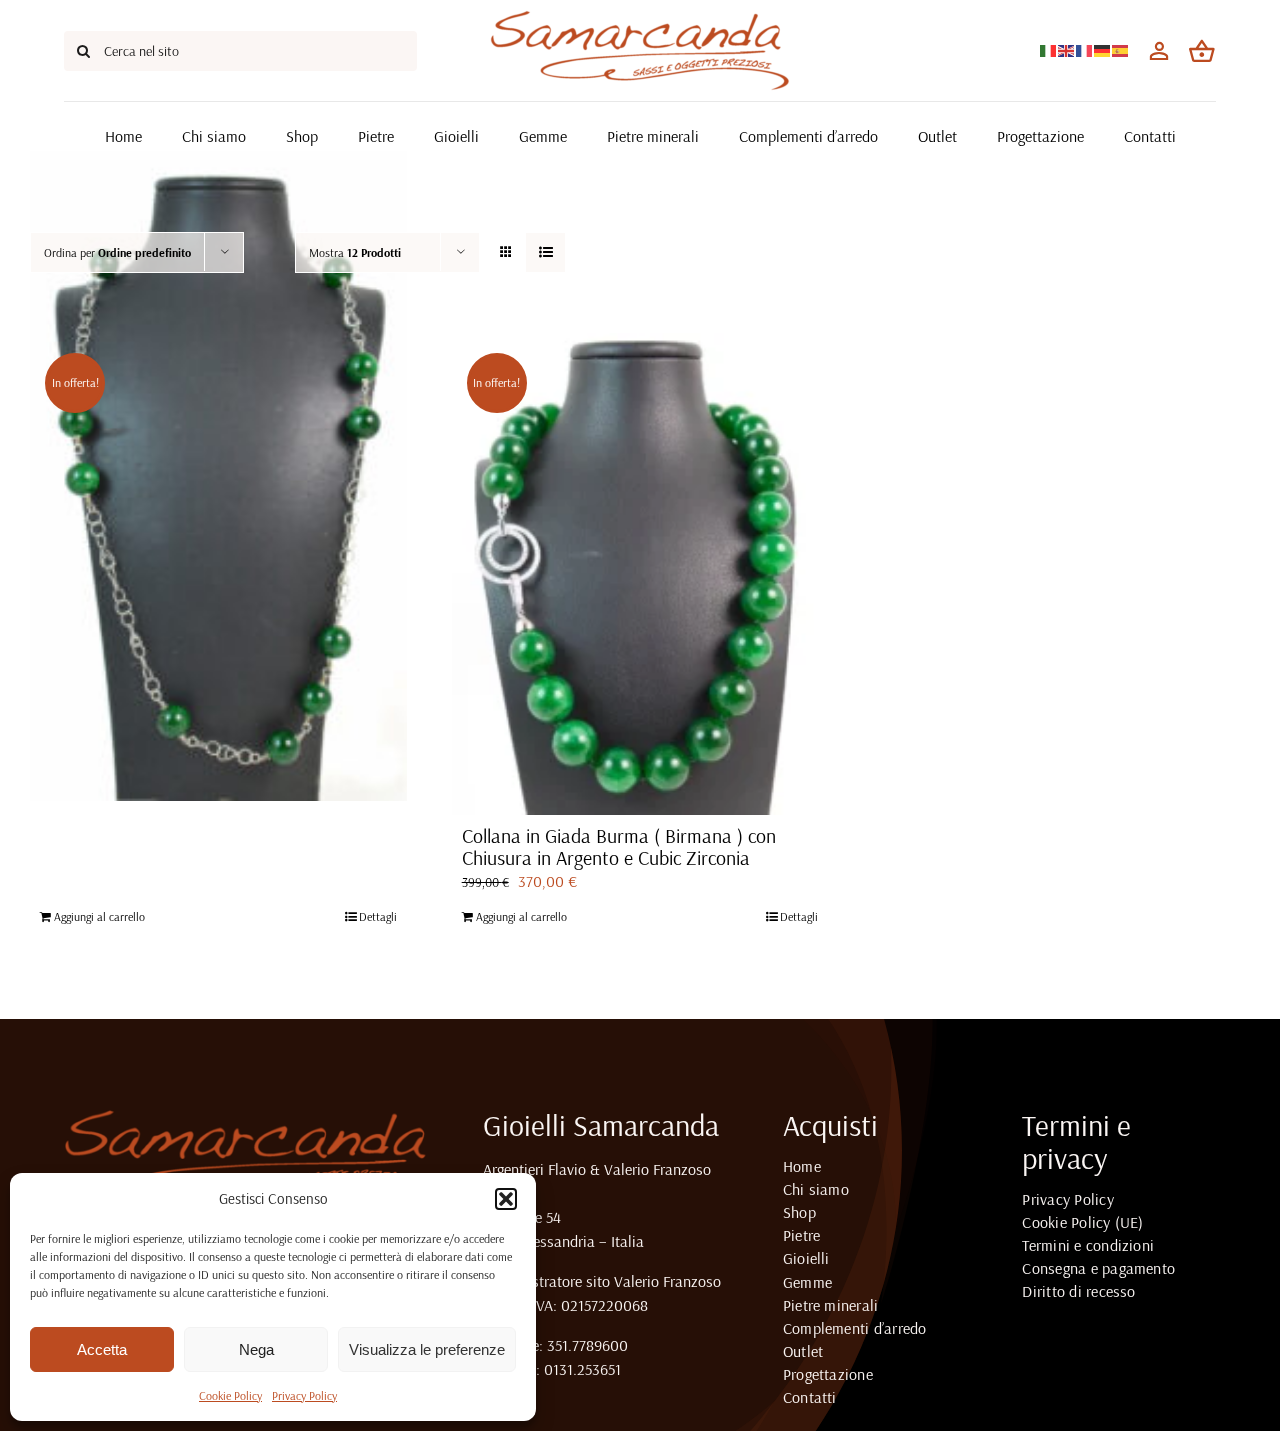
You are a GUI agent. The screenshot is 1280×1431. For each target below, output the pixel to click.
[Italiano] (1049, 49)
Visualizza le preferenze (427, 1349)
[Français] (1085, 49)
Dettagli (378, 916)
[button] (506, 1199)
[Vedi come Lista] (545, 252)
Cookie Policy (230, 1395)
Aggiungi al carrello (99, 916)
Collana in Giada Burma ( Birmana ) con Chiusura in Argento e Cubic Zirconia (619, 846)
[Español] (1121, 49)
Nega (256, 1349)
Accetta (102, 1349)
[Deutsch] (1103, 49)
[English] (1067, 49)
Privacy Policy (304, 1395)
